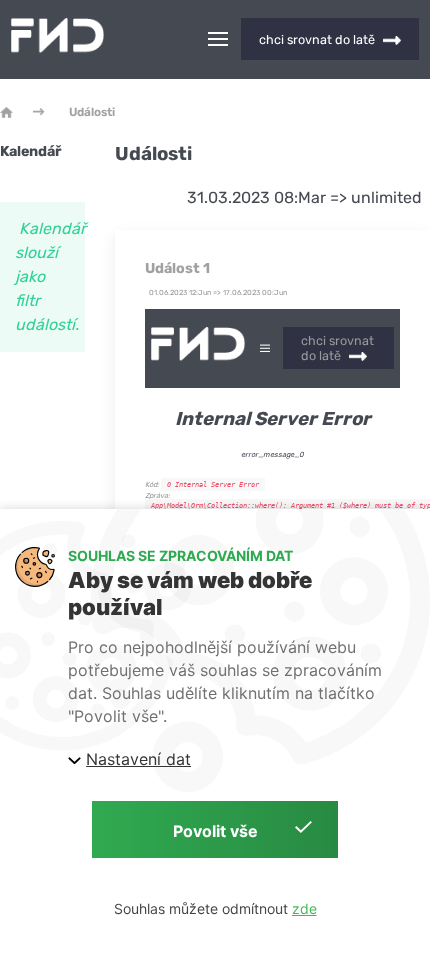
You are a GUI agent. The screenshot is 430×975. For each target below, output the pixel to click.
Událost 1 (177, 268)
